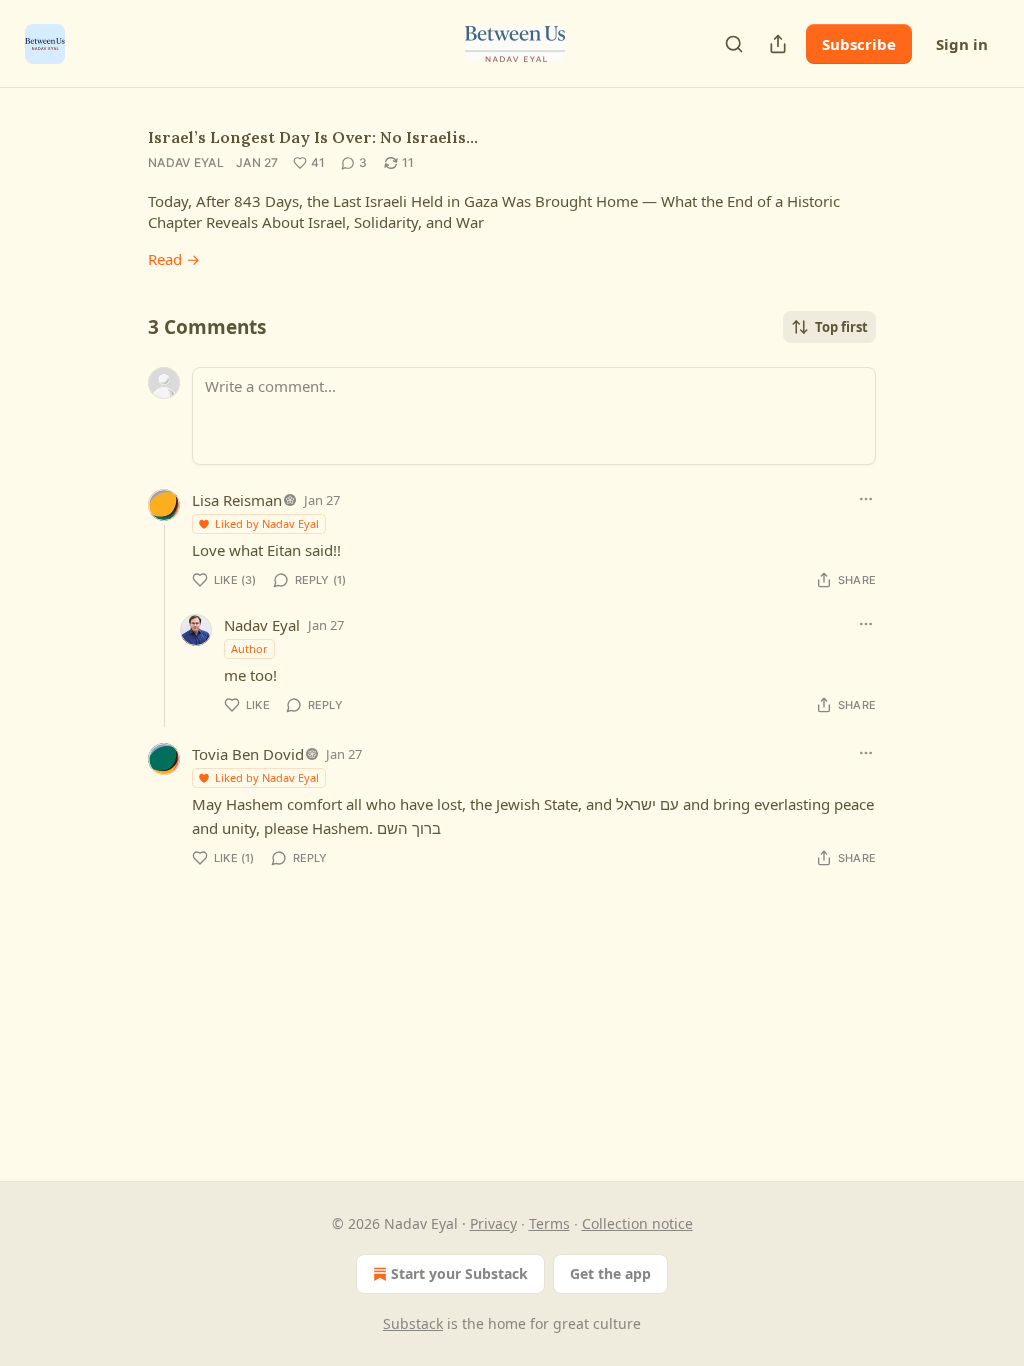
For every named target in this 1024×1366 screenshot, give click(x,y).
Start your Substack (459, 1273)
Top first (841, 327)
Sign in (962, 44)
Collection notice (637, 1223)
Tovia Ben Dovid (248, 754)
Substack (413, 1323)
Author (249, 648)
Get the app (610, 1273)
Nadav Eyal (186, 162)
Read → (174, 259)
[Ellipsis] (866, 499)
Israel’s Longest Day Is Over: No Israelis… (313, 137)
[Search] (734, 44)
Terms (549, 1223)
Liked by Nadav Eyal (267, 523)
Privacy (493, 1223)
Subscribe (859, 44)
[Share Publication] (778, 44)
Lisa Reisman (237, 500)
